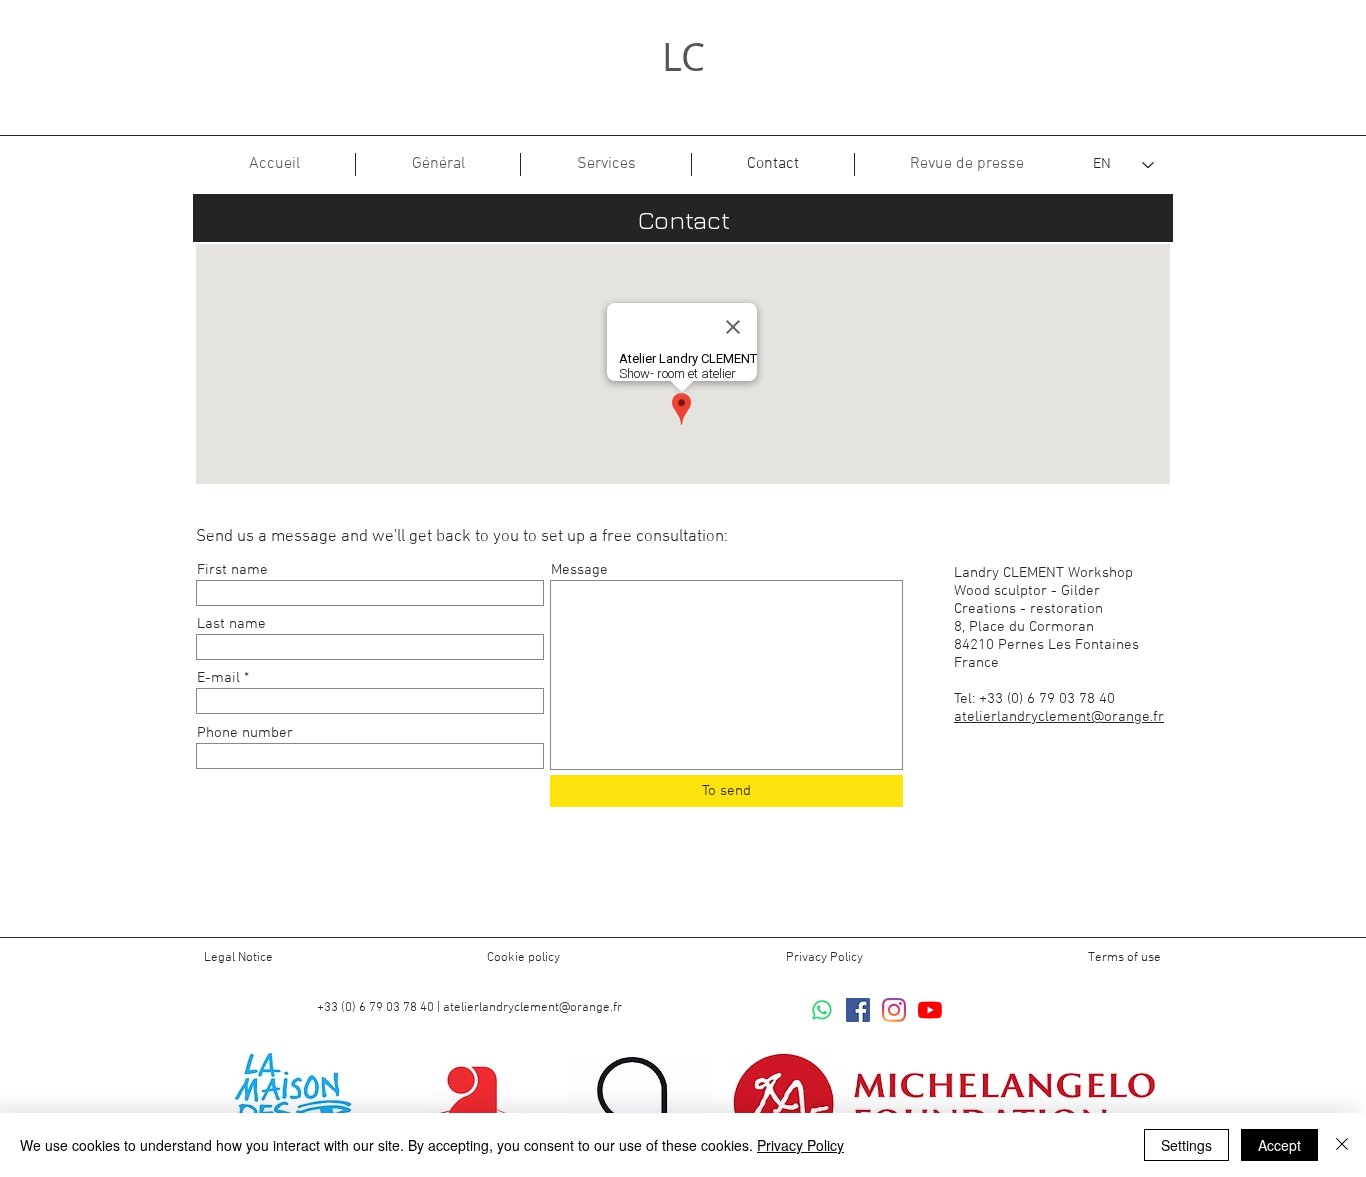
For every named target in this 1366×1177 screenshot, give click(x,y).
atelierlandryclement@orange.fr (1059, 717)
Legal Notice (238, 958)
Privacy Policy (824, 958)
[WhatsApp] (822, 1010)
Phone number (245, 733)
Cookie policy (523, 958)
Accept (1279, 1145)
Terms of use (1124, 958)
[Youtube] (930, 1010)
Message (579, 570)
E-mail (218, 678)
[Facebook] (858, 1010)
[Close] (1342, 1145)
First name (232, 570)
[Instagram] (894, 1010)
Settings (1186, 1145)
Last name (231, 624)
